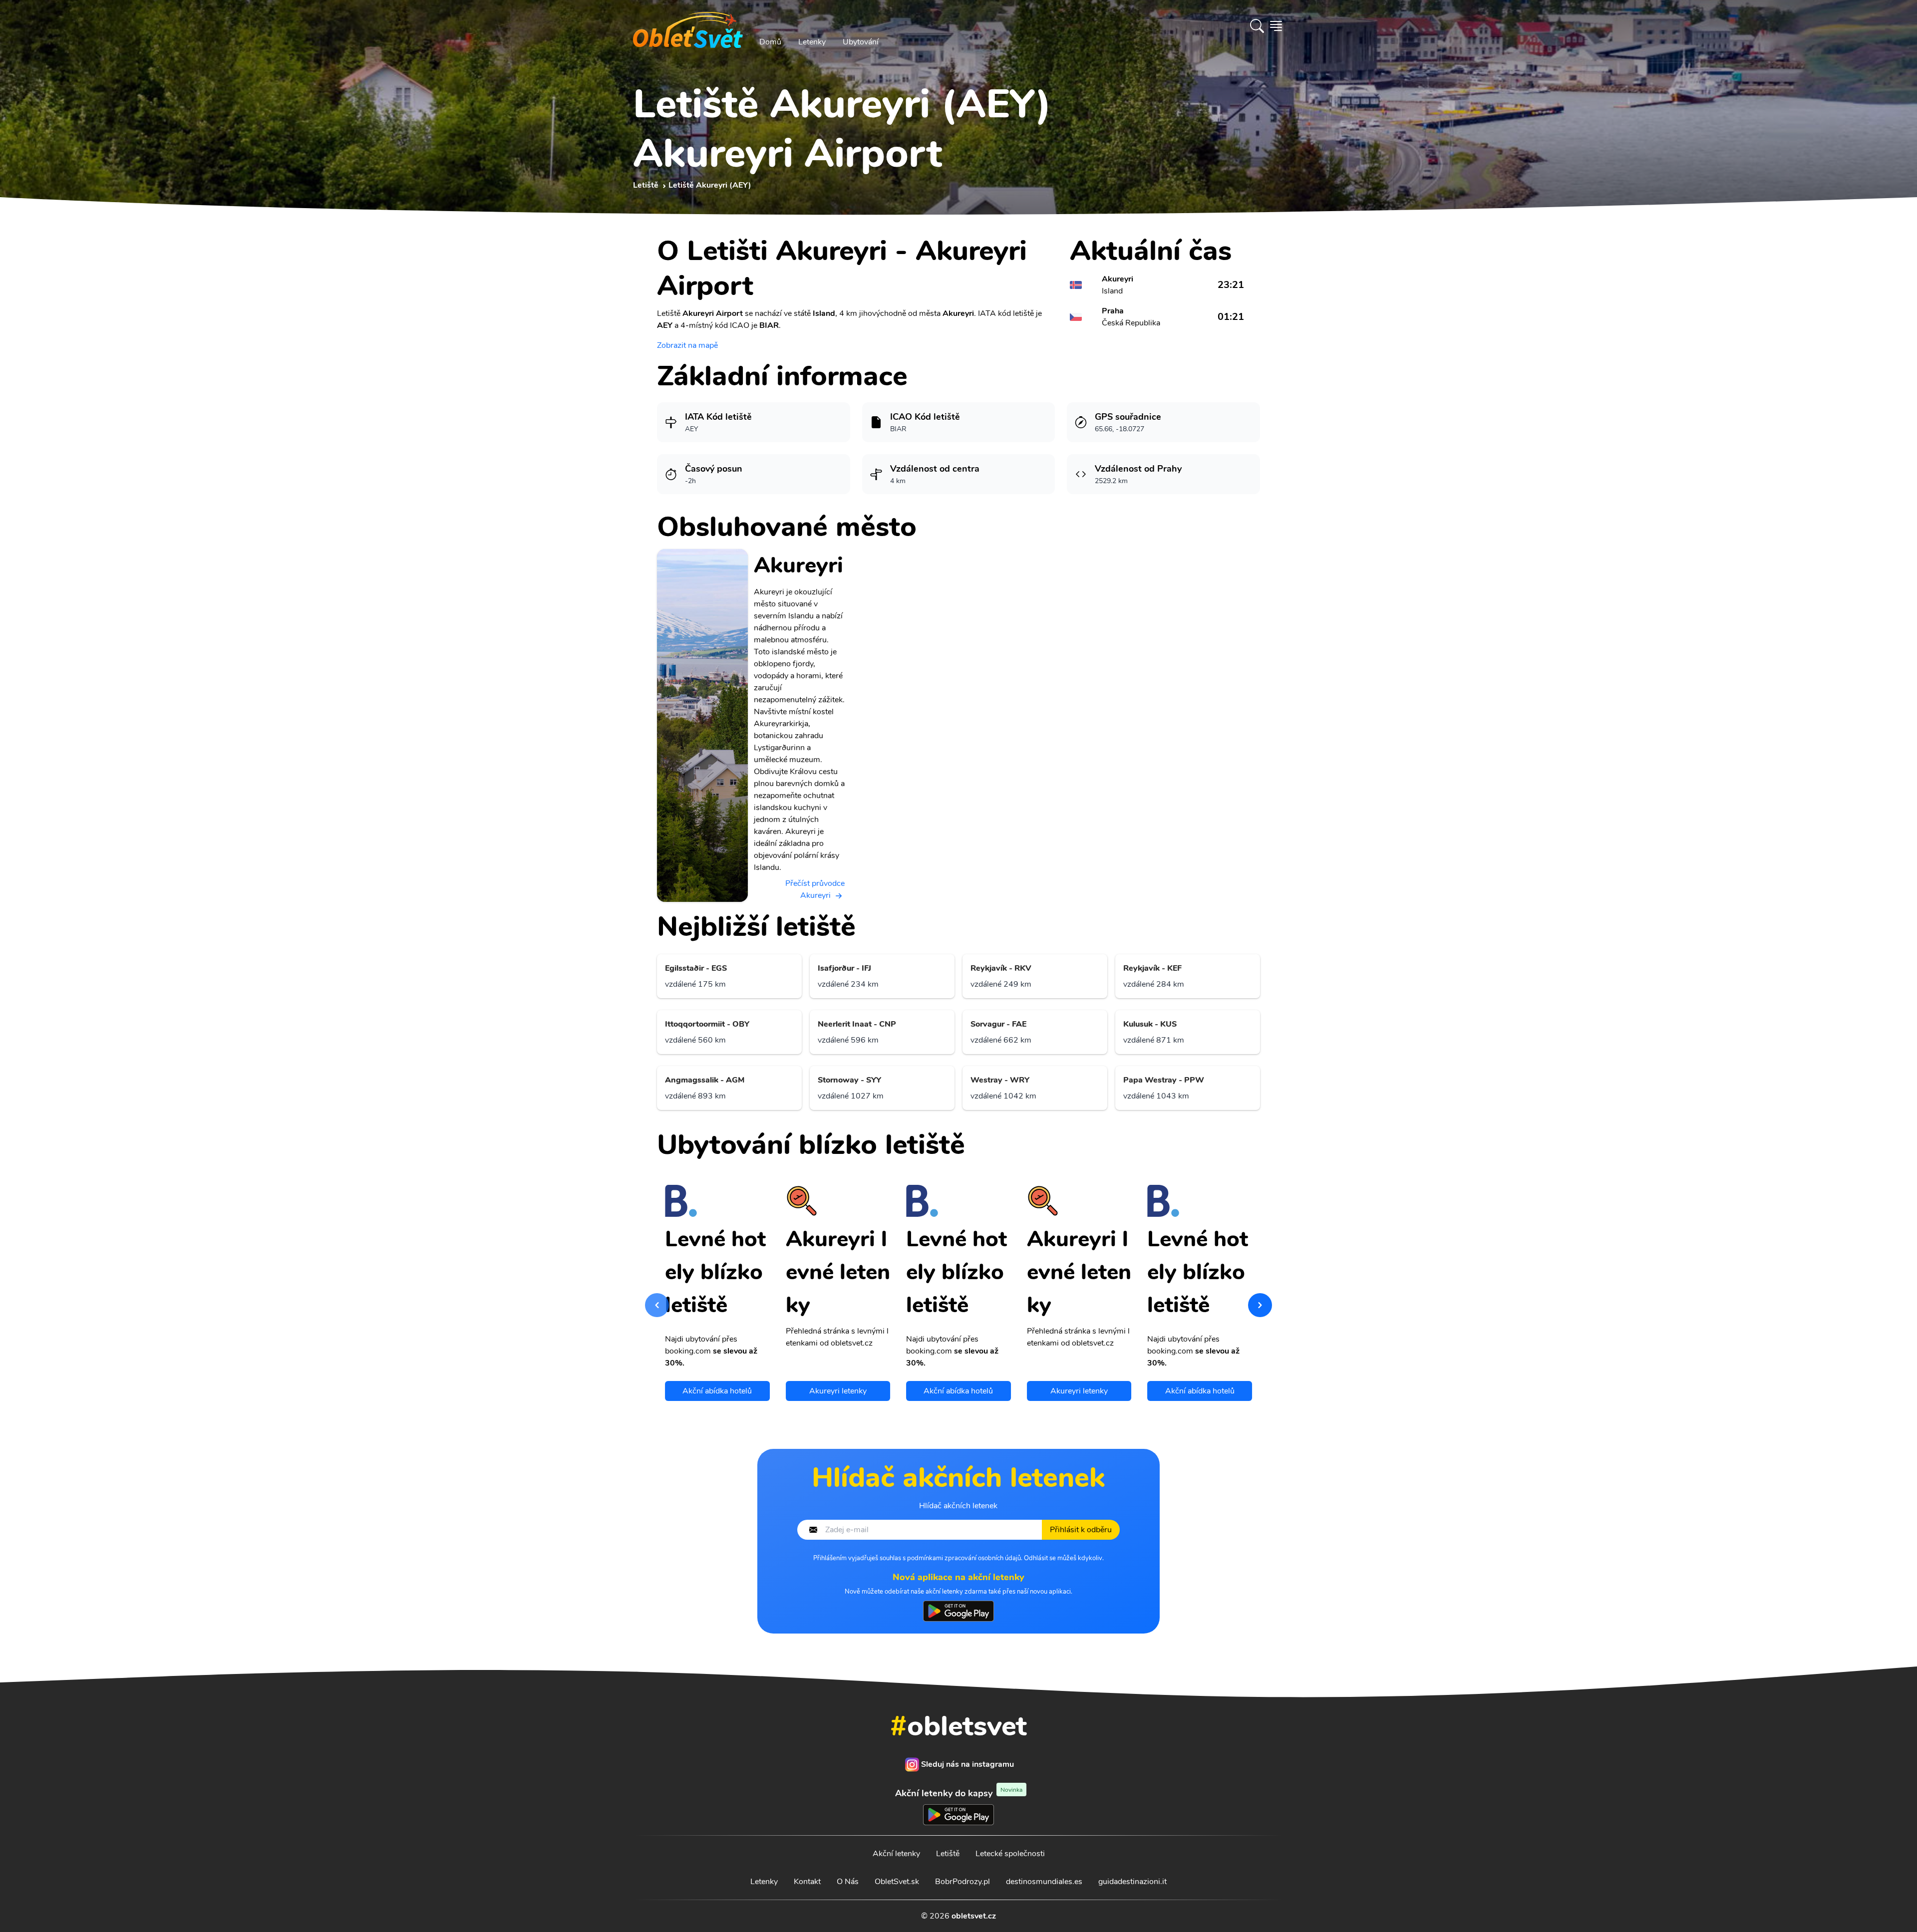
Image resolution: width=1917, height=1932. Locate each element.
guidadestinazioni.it (1132, 1882)
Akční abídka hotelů (717, 1391)
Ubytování (861, 42)
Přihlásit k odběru (1081, 1530)
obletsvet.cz (974, 1916)
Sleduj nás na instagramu (967, 1764)
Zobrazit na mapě (687, 345)
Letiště (948, 1854)
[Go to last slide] (657, 1305)
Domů (770, 42)
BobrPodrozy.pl (962, 1882)
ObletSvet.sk (897, 1882)
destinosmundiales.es (1044, 1882)
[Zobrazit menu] (1276, 26)
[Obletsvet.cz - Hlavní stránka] (688, 26)
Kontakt (807, 1882)
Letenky (812, 42)
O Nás (848, 1882)
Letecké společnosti (1010, 1854)
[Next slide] (1260, 1305)
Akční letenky (896, 1854)
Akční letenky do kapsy (959, 1793)
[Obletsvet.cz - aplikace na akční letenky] (958, 1611)
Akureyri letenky (838, 1391)
